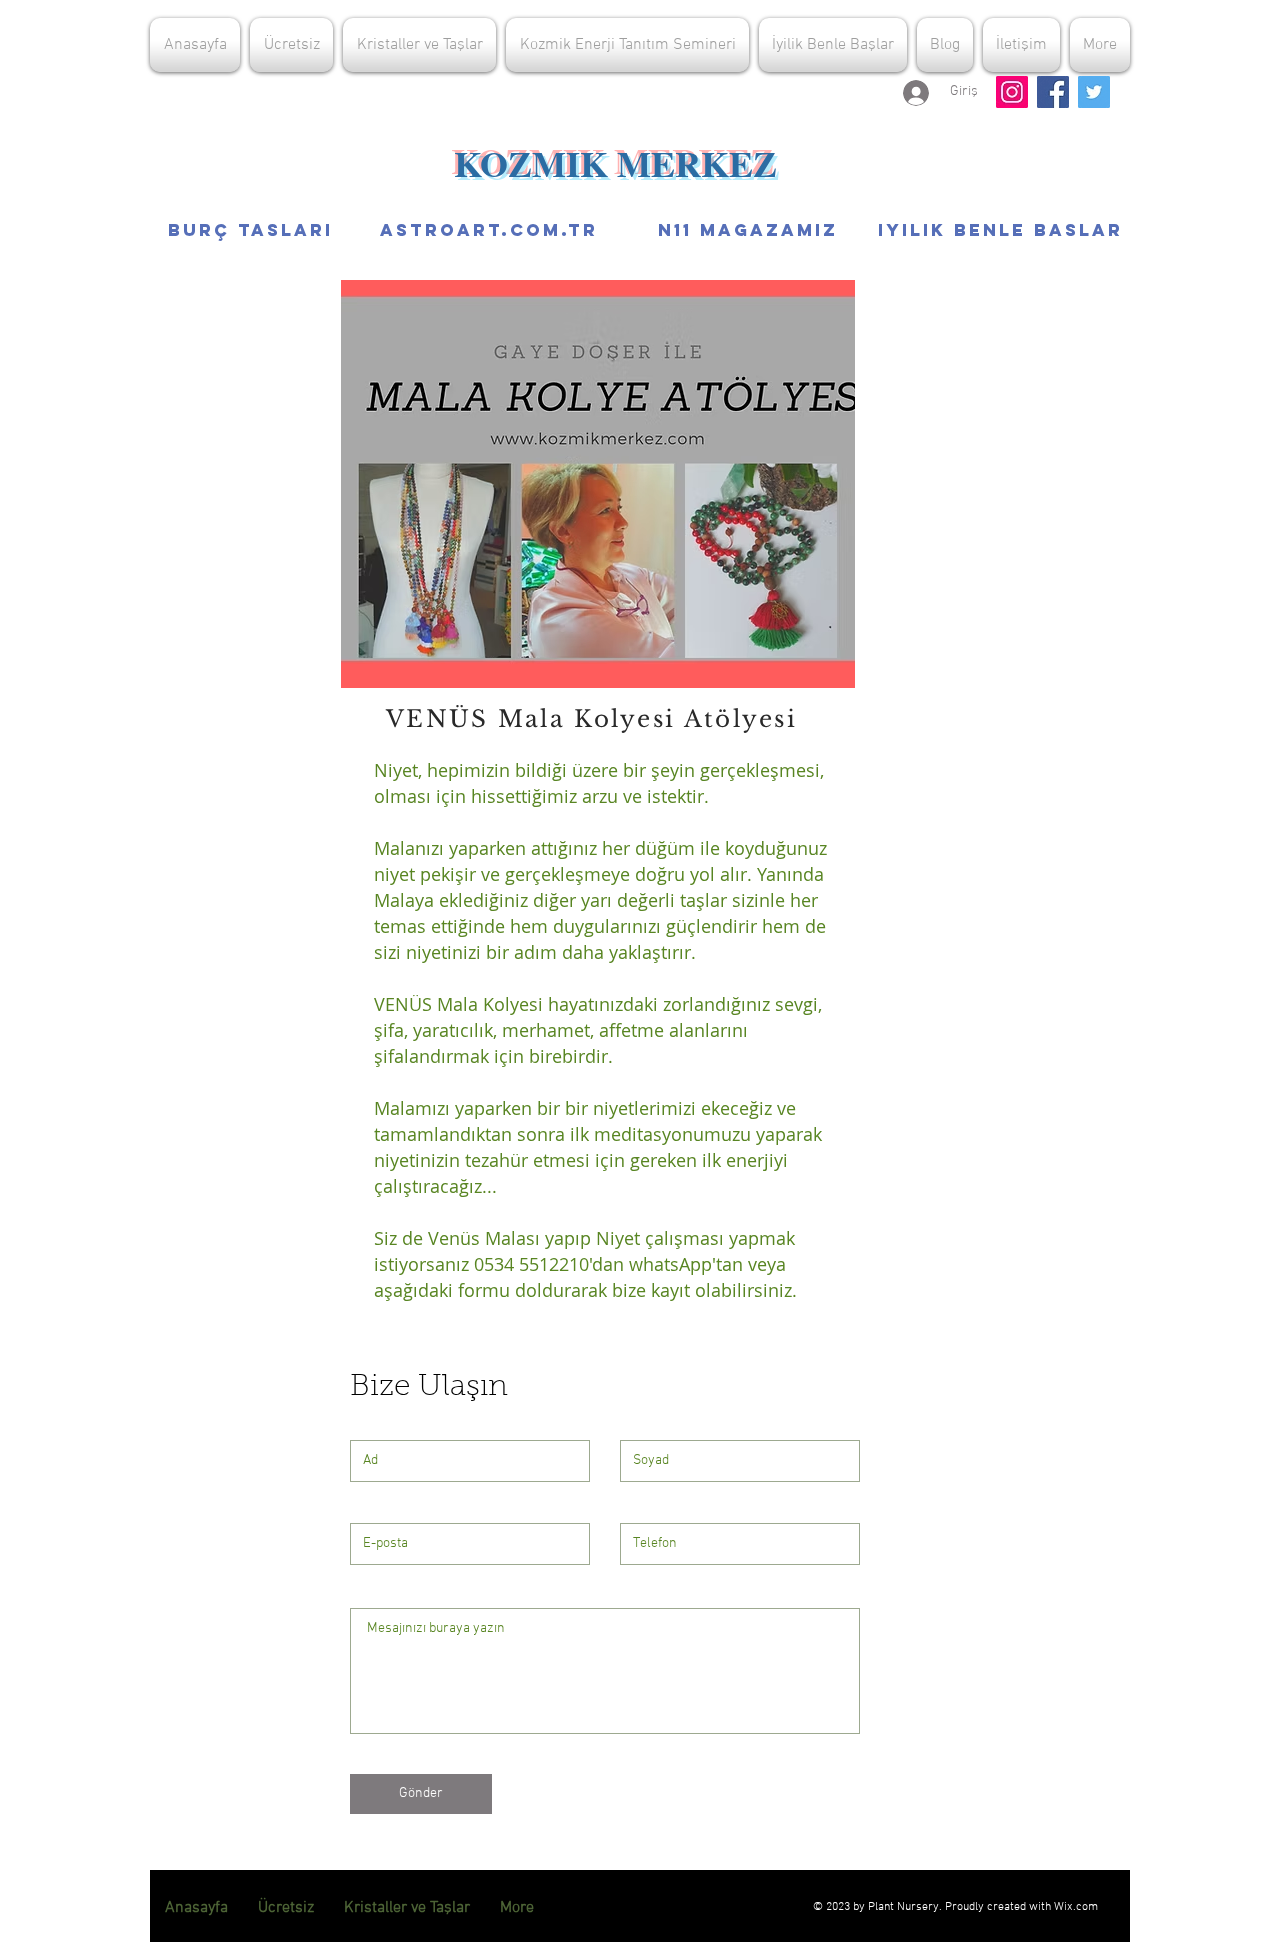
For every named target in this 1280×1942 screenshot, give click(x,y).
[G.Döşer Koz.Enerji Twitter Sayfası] (1094, 92)
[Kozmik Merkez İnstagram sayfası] (1012, 92)
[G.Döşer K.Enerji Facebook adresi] (1053, 92)
